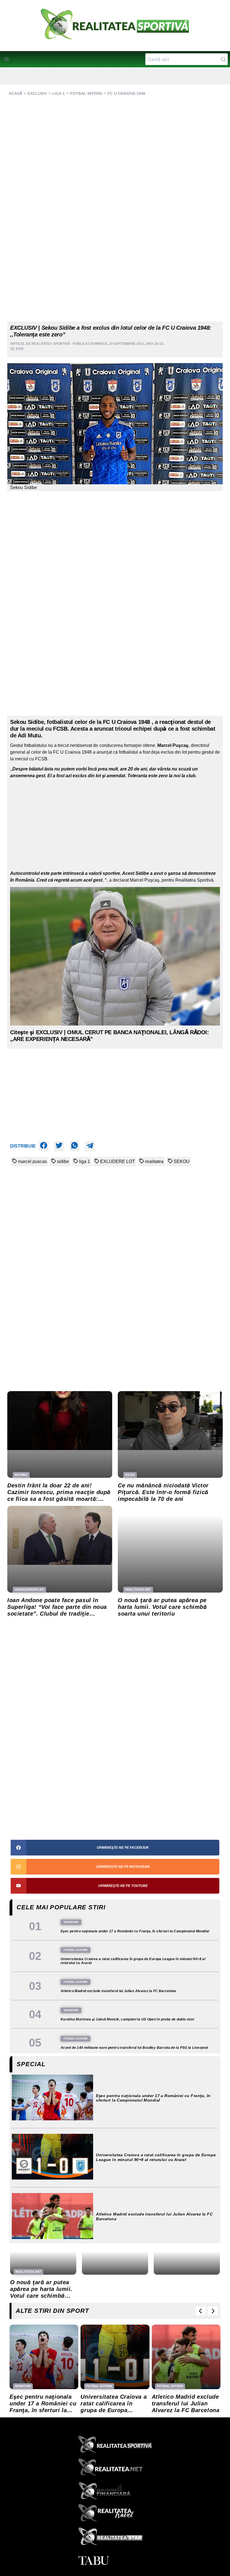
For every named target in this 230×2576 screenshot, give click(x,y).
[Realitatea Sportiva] (115, 2446)
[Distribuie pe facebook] (44, 1146)
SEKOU (182, 1161)
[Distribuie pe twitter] (59, 1146)
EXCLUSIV (37, 93)
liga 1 (85, 1161)
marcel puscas (32, 1161)
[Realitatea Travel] (115, 2515)
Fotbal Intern (86, 93)
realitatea (154, 1161)
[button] (7, 59)
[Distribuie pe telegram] (90, 1146)
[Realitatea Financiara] (115, 2492)
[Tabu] (115, 2561)
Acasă (15, 93)
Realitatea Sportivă (51, 344)
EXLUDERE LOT (118, 1161)
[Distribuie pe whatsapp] (74, 1146)
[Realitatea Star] (115, 2538)
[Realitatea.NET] (115, 2469)
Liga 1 (58, 93)
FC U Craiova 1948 (126, 93)
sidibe (63, 1161)
